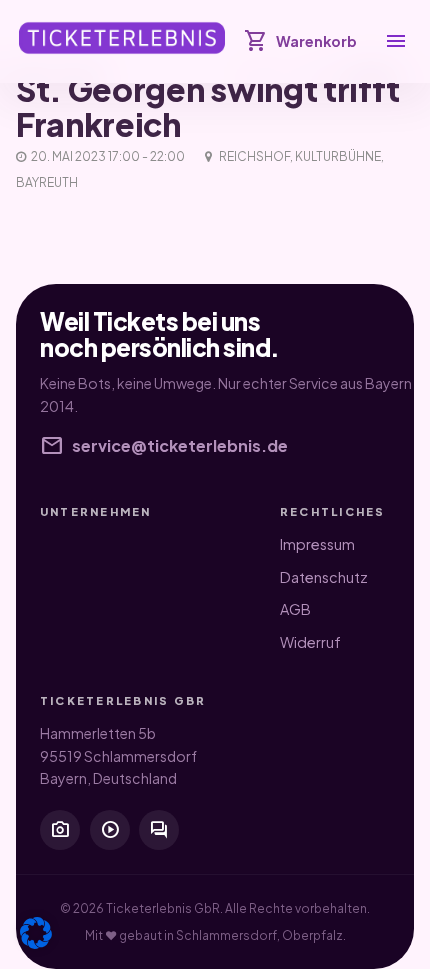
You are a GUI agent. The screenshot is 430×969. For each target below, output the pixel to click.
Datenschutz (324, 577)
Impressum (317, 544)
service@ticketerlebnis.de (164, 446)
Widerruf (310, 642)
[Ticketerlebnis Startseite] (122, 38)
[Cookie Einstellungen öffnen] (36, 933)
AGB (295, 609)
